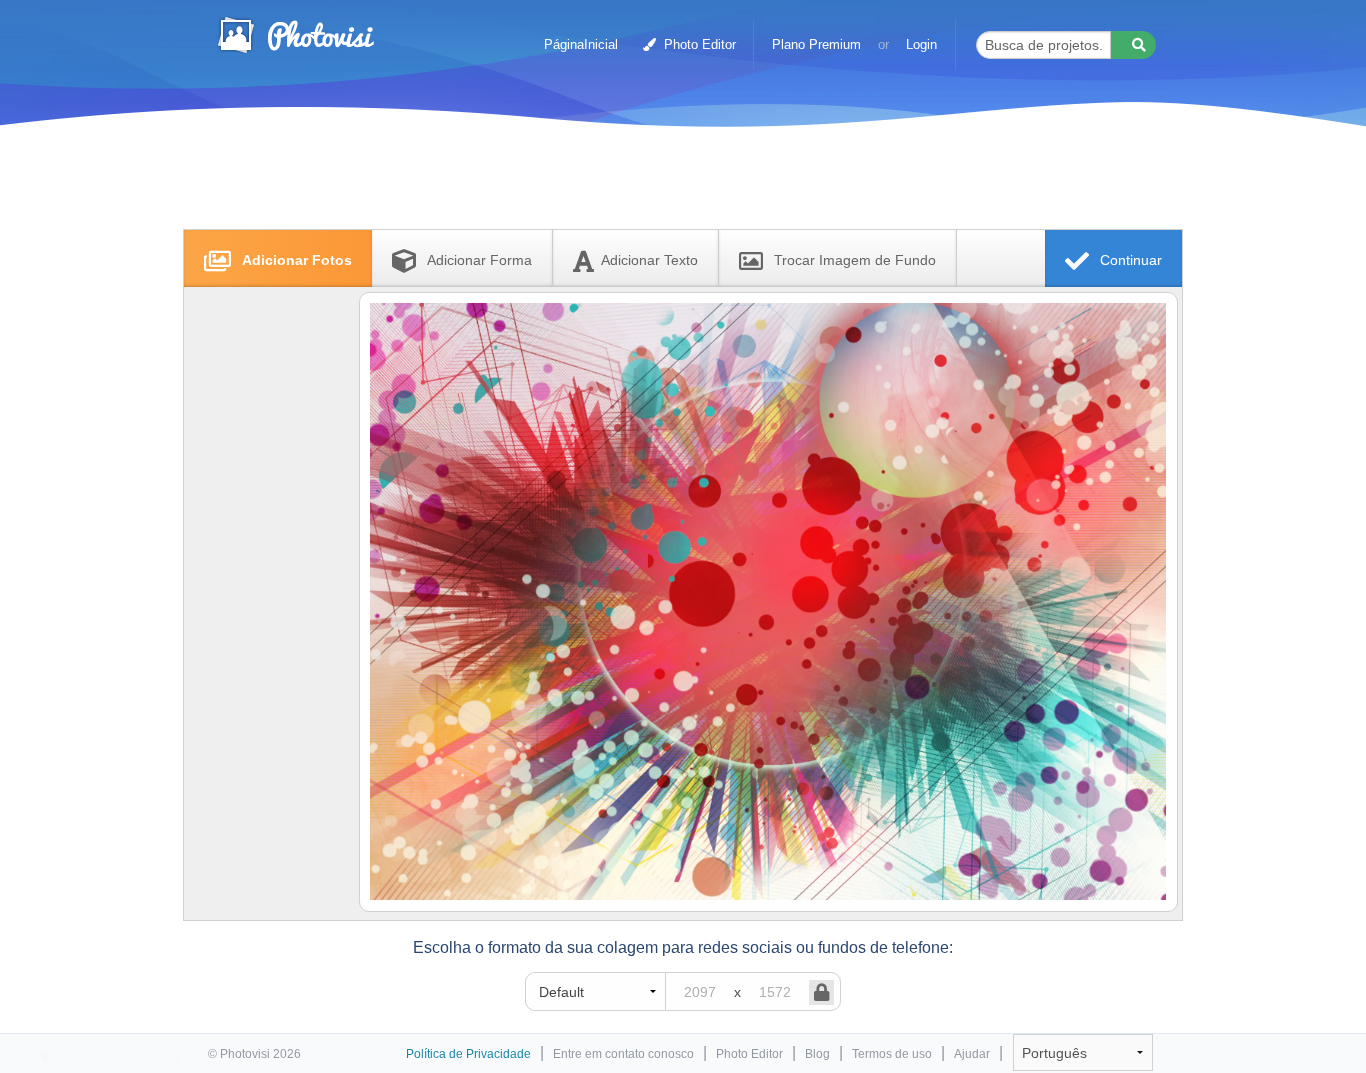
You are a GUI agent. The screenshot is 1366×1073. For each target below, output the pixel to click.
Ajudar (972, 1054)
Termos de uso (892, 1054)
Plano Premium (816, 44)
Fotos (297, 260)
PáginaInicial (581, 44)
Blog (817, 1054)
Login (921, 44)
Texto (649, 260)
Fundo (855, 260)
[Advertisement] (662, 182)
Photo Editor (698, 44)
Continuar (1129, 260)
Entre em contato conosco (623, 1054)
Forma (479, 260)
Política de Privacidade (468, 1054)
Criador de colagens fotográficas (295, 35)
